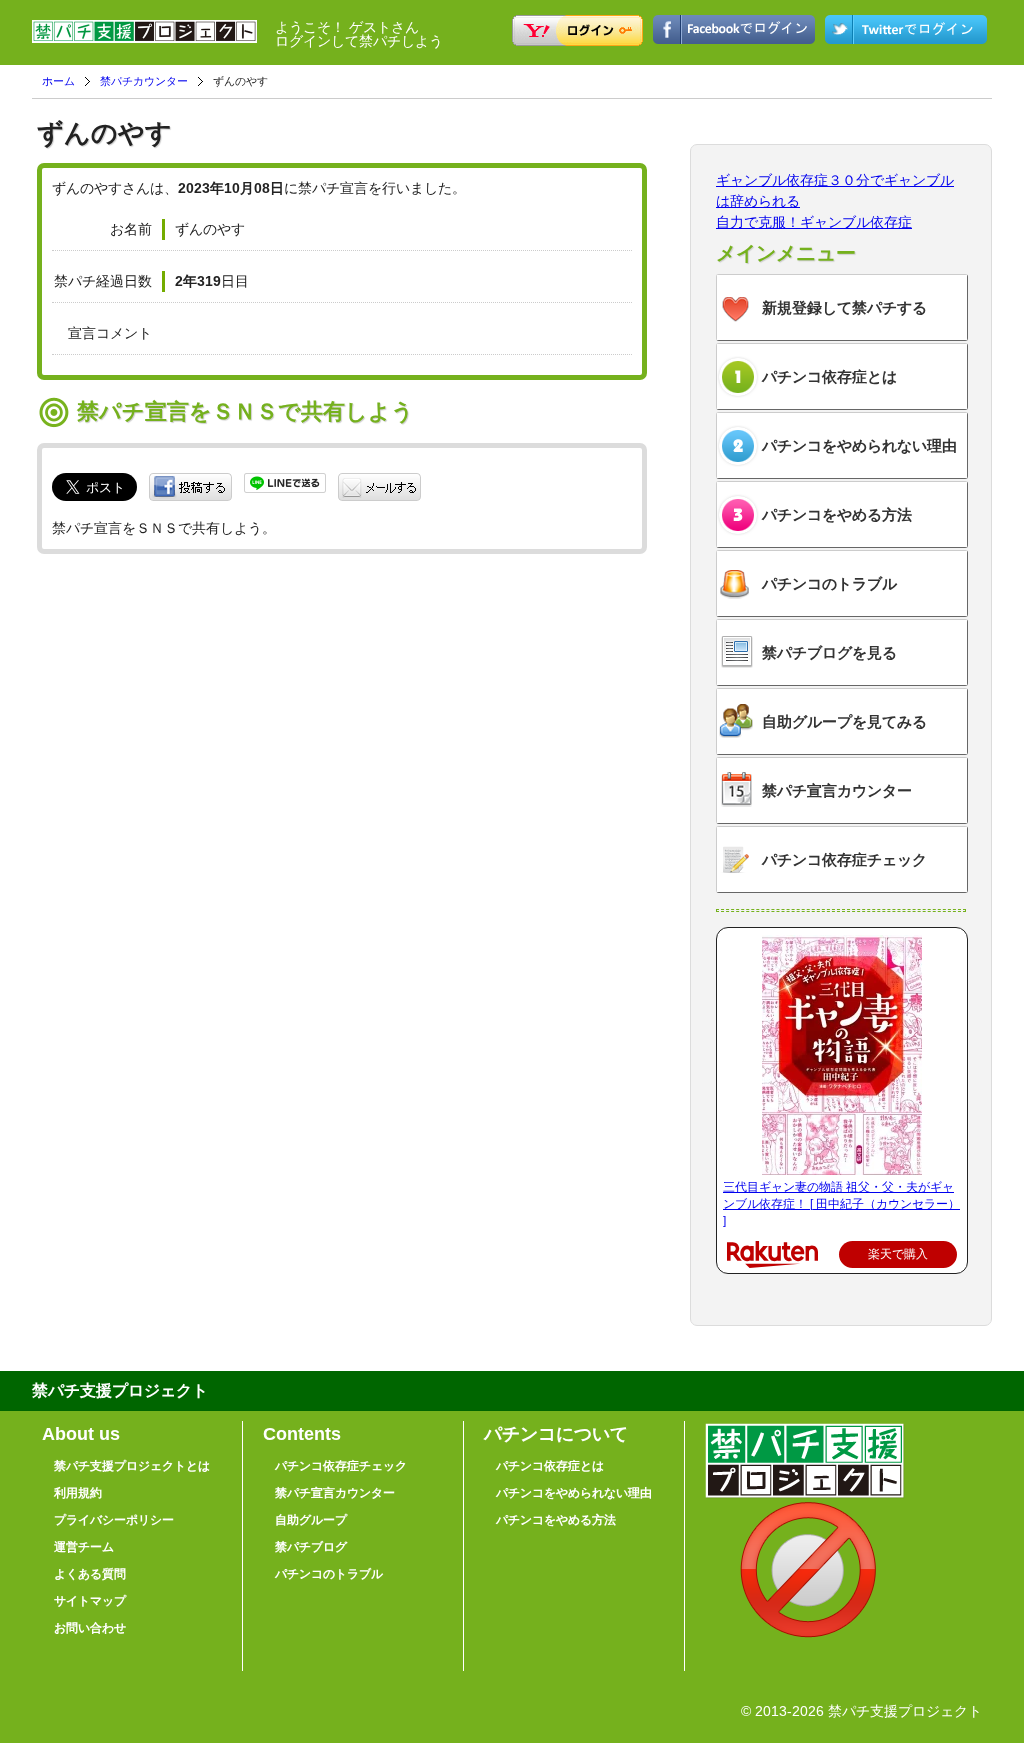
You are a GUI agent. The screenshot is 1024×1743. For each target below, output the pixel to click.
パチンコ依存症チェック (844, 859)
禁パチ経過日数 (103, 281)
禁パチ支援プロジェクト (144, 40)
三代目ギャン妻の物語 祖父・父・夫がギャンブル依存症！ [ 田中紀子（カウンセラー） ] (841, 1204)
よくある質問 (90, 1574)
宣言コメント (110, 333)
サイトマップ (90, 1601)
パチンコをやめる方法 (837, 514)
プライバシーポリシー (114, 1520)
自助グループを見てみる (844, 721)
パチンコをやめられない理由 (859, 445)
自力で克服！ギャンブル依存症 (814, 222)
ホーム (58, 81)
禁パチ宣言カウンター (837, 790)
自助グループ (311, 1520)
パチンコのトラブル (829, 583)
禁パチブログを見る (829, 652)
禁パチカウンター (144, 81)
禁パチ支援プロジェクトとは (132, 1466)
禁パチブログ (311, 1547)
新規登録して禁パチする (844, 307)
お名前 (131, 229)
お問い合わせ (90, 1628)
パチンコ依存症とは (829, 376)
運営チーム (84, 1547)
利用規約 (78, 1493)
